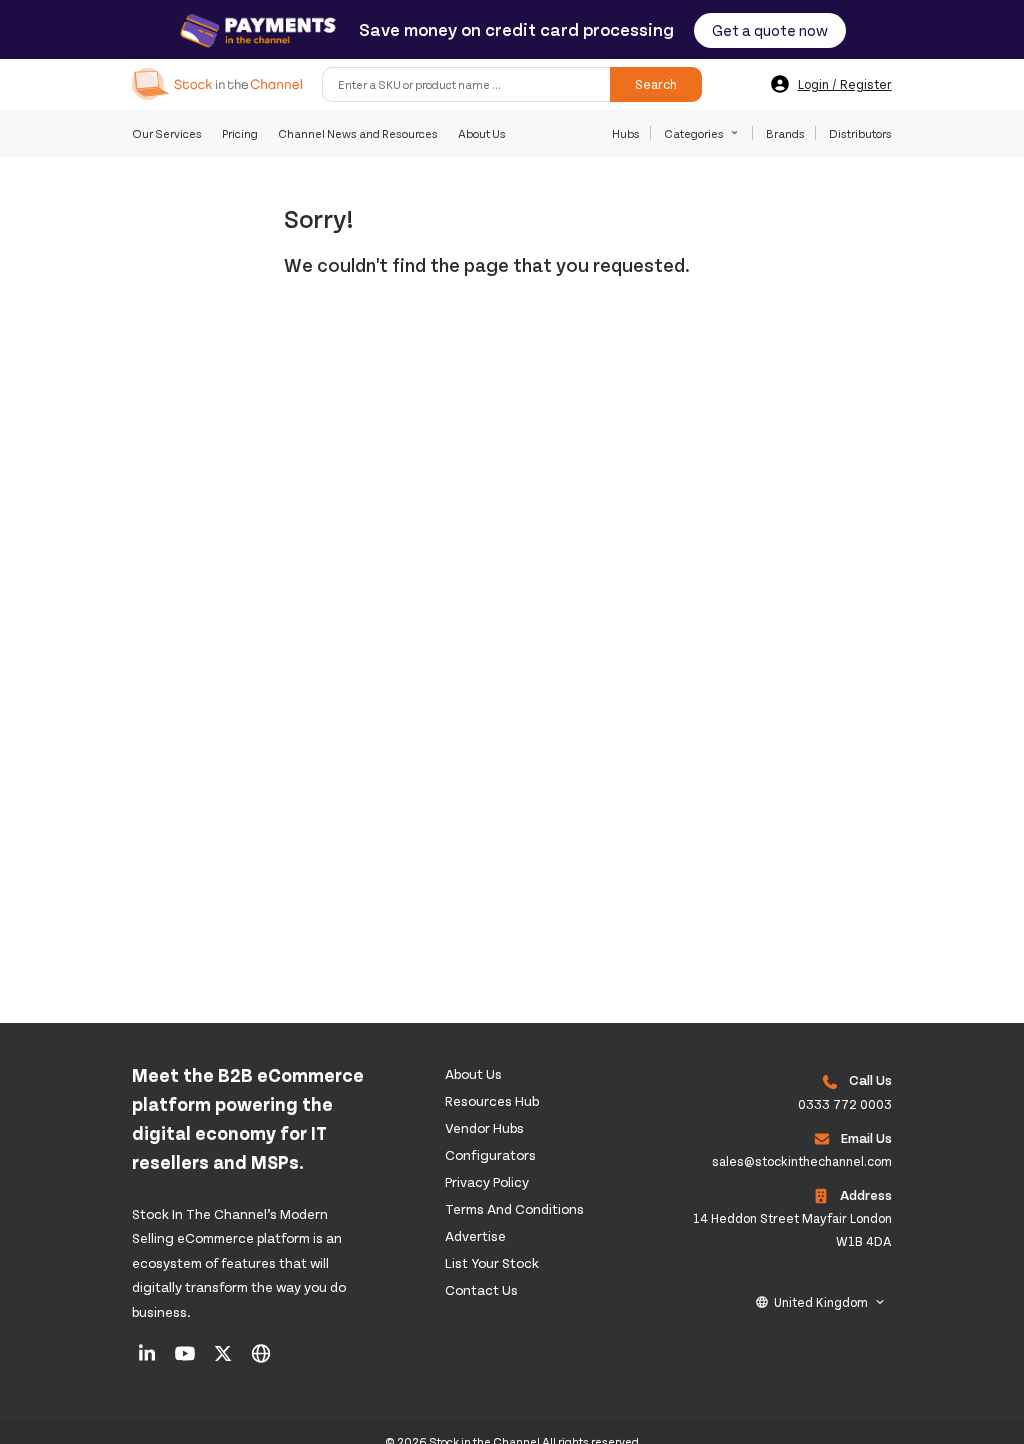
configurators (490, 1154)
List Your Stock (492, 1262)
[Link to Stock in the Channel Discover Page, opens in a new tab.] (261, 1360)
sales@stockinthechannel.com (802, 1161)
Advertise (475, 1235)
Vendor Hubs (484, 1127)
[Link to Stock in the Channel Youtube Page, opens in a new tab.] (186, 1360)
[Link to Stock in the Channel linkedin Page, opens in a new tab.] (148, 1360)
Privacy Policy (487, 1181)
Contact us (481, 1289)
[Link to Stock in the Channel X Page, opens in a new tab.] (224, 1360)
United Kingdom (821, 1302)
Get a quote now (770, 29)
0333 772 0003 (845, 1104)
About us (473, 1073)
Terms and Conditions (514, 1208)
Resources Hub (492, 1100)
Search (656, 84)
